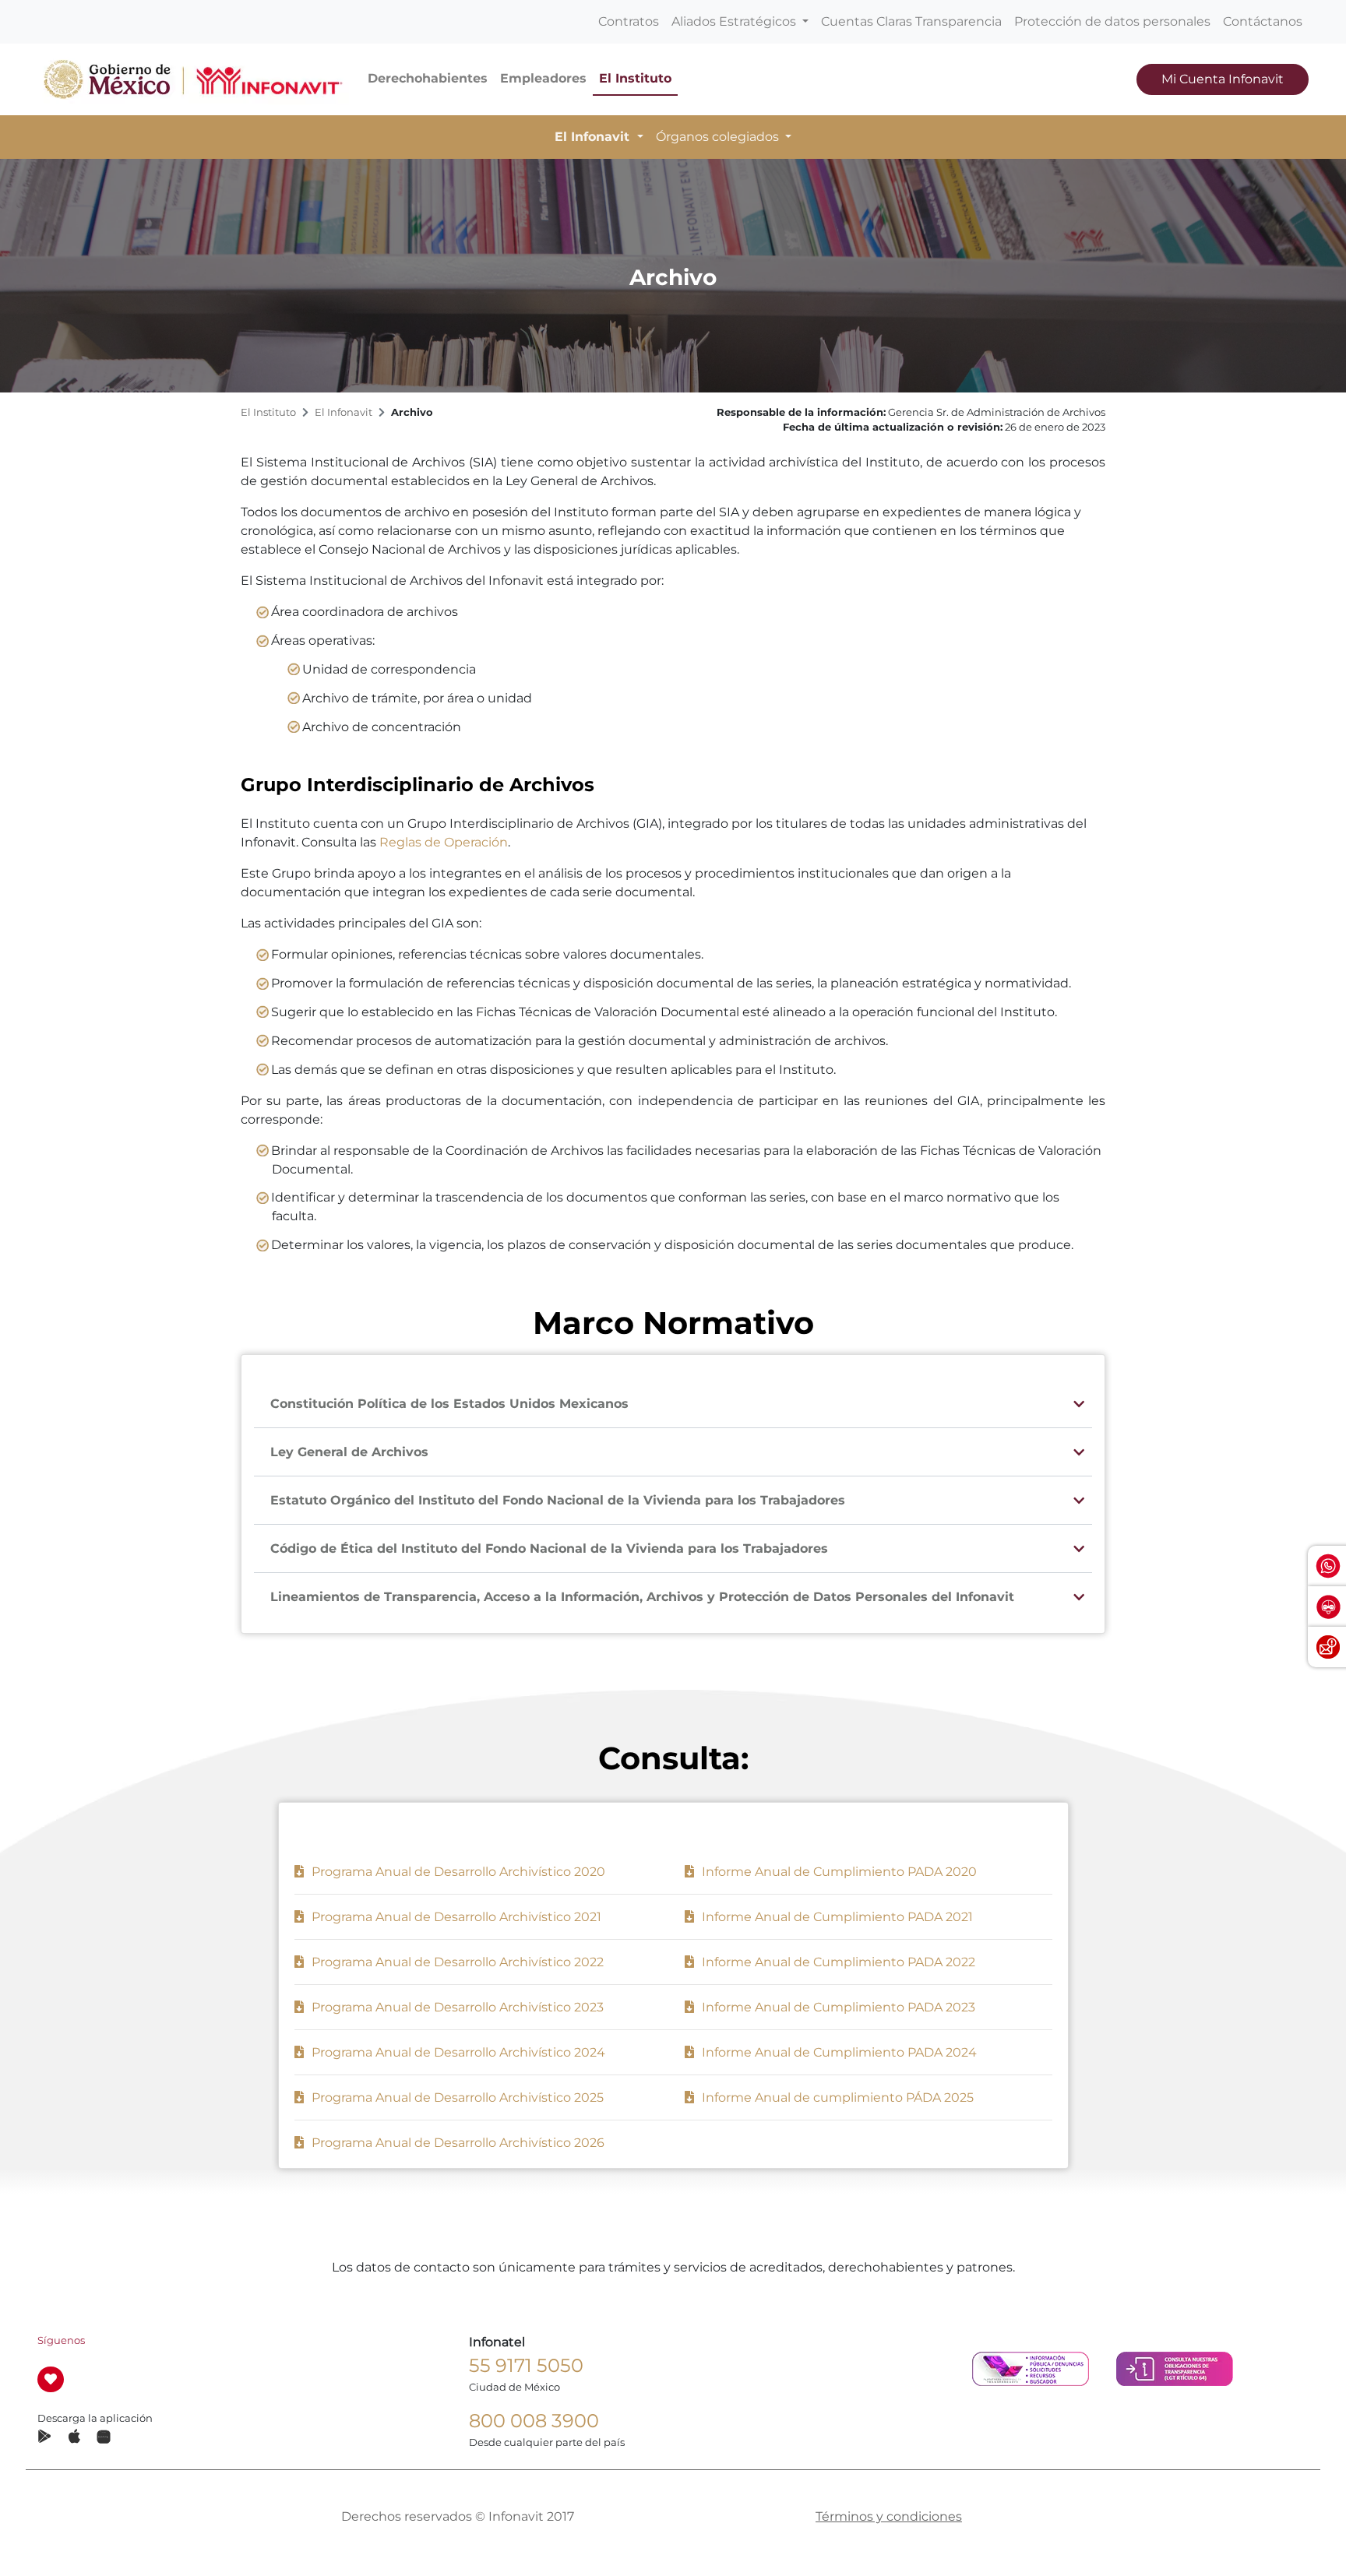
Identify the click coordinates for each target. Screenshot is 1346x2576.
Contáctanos (1263, 21)
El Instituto (635, 78)
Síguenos (61, 2340)
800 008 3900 (534, 2421)
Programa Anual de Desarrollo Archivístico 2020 (457, 1872)
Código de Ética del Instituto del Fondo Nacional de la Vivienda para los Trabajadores (549, 1548)
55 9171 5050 (526, 2365)
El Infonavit (344, 412)
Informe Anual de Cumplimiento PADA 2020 (838, 1872)
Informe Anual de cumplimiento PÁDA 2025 (836, 2097)
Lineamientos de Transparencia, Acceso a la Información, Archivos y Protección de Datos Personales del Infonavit (642, 1597)
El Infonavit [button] (594, 137)
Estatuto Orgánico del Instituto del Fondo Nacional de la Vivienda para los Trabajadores (558, 1500)
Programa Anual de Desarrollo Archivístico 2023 (456, 2007)
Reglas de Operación (444, 842)
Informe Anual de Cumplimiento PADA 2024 (838, 2052)
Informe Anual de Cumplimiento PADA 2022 (837, 1962)
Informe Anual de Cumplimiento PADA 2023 (837, 2007)
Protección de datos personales (1112, 21)
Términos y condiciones (889, 2516)
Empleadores (543, 78)
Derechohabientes (428, 78)
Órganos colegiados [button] (719, 137)
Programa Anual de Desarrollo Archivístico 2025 (456, 2097)
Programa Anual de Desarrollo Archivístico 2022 (456, 1962)
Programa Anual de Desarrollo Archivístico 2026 (456, 2143)
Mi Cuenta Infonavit (1223, 79)
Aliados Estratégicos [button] (735, 21)
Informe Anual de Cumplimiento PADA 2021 (836, 1917)
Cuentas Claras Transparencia (911, 21)
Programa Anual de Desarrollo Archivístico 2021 (455, 1917)
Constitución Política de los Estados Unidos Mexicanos (449, 1404)
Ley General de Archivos (349, 1452)
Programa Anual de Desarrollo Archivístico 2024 (457, 2052)
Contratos (629, 21)
